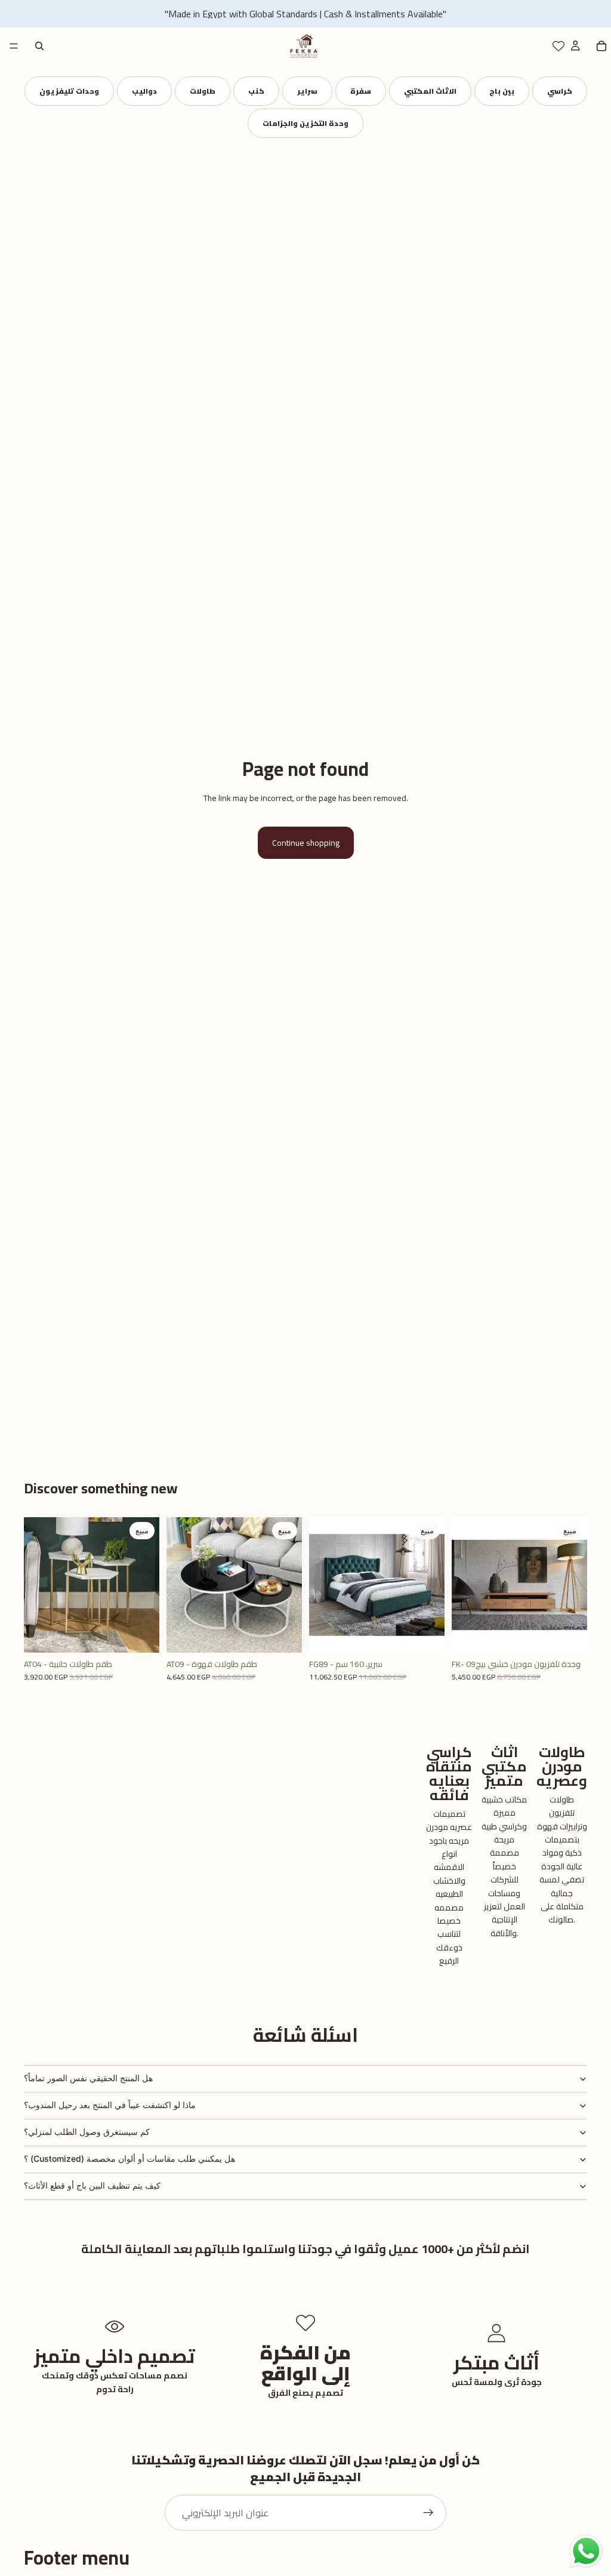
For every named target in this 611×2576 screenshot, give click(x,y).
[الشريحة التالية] (146, 1585)
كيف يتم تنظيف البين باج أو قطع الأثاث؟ (92, 2185)
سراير (307, 91)
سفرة (361, 91)
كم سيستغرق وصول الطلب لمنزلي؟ (87, 2132)
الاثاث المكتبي (430, 91)
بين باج (502, 91)
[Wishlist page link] (558, 46)
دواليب (144, 91)
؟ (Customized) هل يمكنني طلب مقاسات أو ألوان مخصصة (129, 2159)
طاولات (203, 91)
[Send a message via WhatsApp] (586, 2551)
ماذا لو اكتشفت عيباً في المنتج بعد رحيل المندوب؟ (110, 2105)
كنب (256, 91)
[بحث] (39, 46)
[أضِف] (141, 1634)
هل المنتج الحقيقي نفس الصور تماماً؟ (88, 2078)
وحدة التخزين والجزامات (305, 123)
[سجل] (428, 2513)
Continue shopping (306, 843)
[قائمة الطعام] (14, 46)
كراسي (560, 91)
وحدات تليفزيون (69, 91)
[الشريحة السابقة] (37, 1585)
